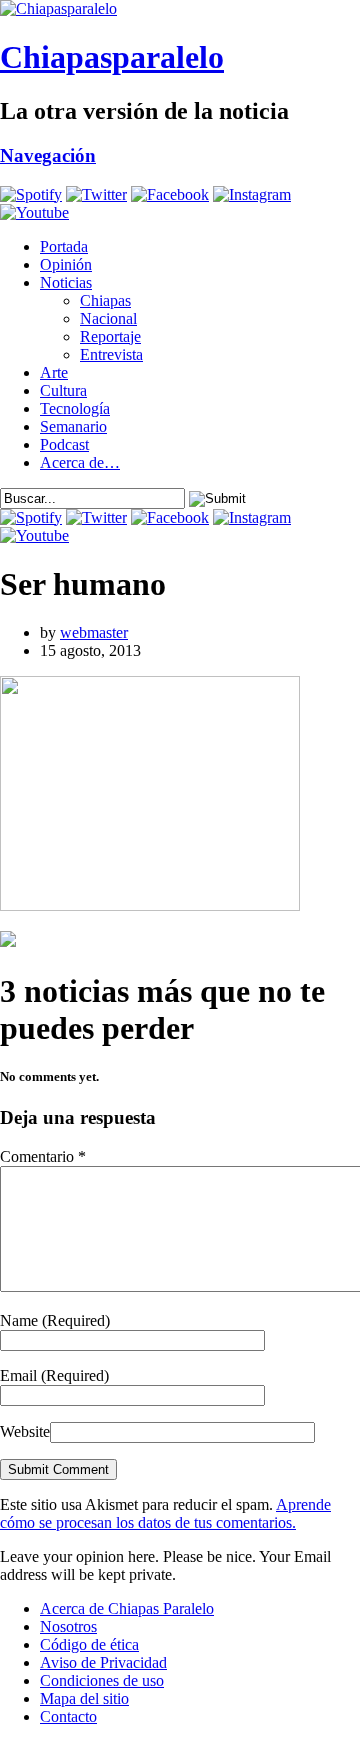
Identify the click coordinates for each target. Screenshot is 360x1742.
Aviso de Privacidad (103, 1662)
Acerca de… (80, 462)
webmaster (94, 632)
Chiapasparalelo (112, 57)
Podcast (64, 444)
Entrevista (111, 354)
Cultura (63, 390)
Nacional (108, 318)
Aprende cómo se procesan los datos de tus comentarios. (165, 1513)
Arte (54, 372)
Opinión (66, 264)
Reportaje (110, 336)
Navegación (48, 155)
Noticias (66, 282)
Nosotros (68, 1626)
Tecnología (75, 408)
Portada (64, 246)
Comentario (43, 1156)
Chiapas (105, 300)
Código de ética (89, 1644)
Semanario (73, 426)
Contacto (68, 1716)
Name (55, 1320)
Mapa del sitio (84, 1698)
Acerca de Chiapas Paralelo (127, 1608)
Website (25, 1431)
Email (54, 1375)
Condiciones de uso (102, 1680)
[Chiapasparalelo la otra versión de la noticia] (180, 9)
